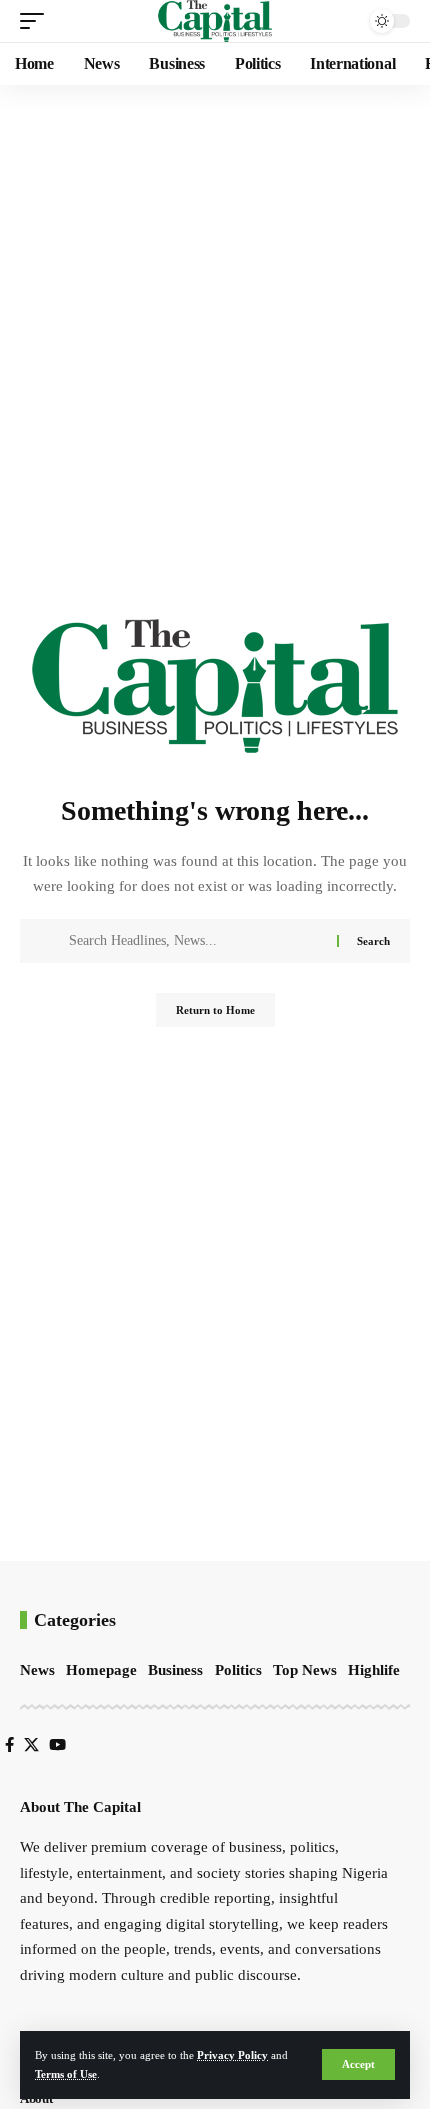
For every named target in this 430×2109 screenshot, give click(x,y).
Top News (305, 1670)
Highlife (374, 1670)
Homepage (101, 1670)
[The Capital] (215, 21)
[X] (31, 1745)
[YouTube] (57, 1745)
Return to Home (215, 1010)
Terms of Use (66, 2074)
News (37, 1670)
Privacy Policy (232, 2055)
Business (175, 1670)
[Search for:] (195, 941)
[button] (358, 2064)
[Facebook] (9, 1745)
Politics (238, 1670)
